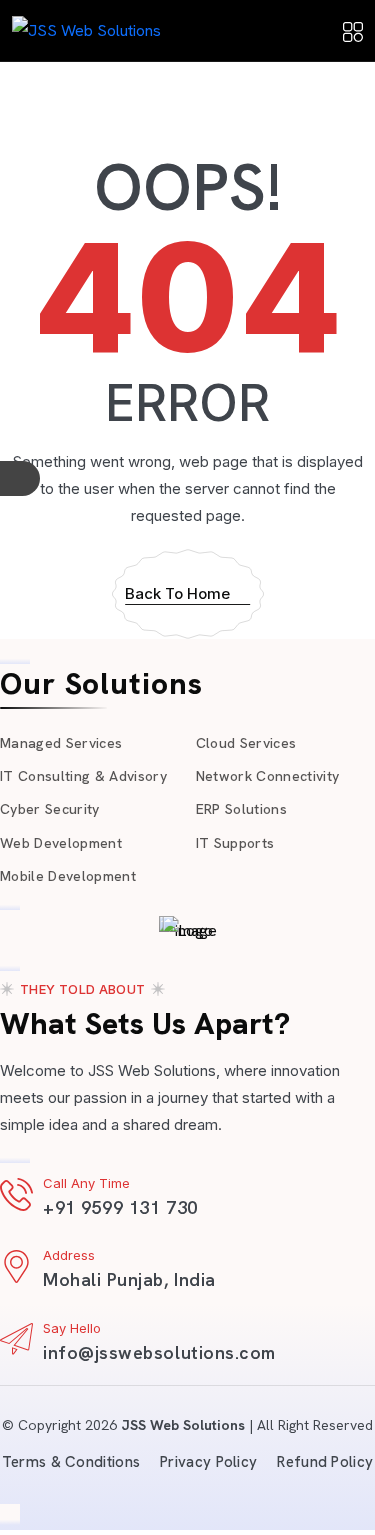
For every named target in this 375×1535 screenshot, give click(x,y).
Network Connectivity (268, 776)
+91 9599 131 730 (120, 1207)
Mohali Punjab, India (129, 1279)
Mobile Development (68, 876)
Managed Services (61, 743)
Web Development (61, 843)
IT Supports (235, 843)
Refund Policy (325, 1462)
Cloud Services (246, 743)
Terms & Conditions (71, 1462)
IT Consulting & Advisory (83, 776)
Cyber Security (50, 809)
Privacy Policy (208, 1462)
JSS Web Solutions (183, 1425)
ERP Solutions (241, 809)
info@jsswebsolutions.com (159, 1352)
